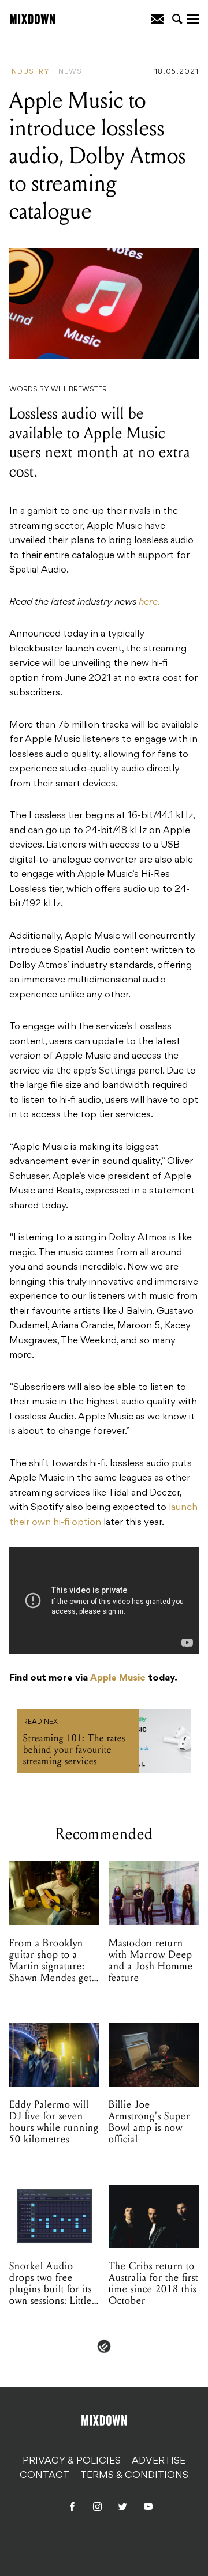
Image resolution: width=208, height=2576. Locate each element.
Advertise (159, 2461)
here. (149, 602)
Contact (44, 2476)
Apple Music (118, 1678)
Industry (29, 72)
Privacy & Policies (72, 2461)
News (70, 72)
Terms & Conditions (134, 2476)
